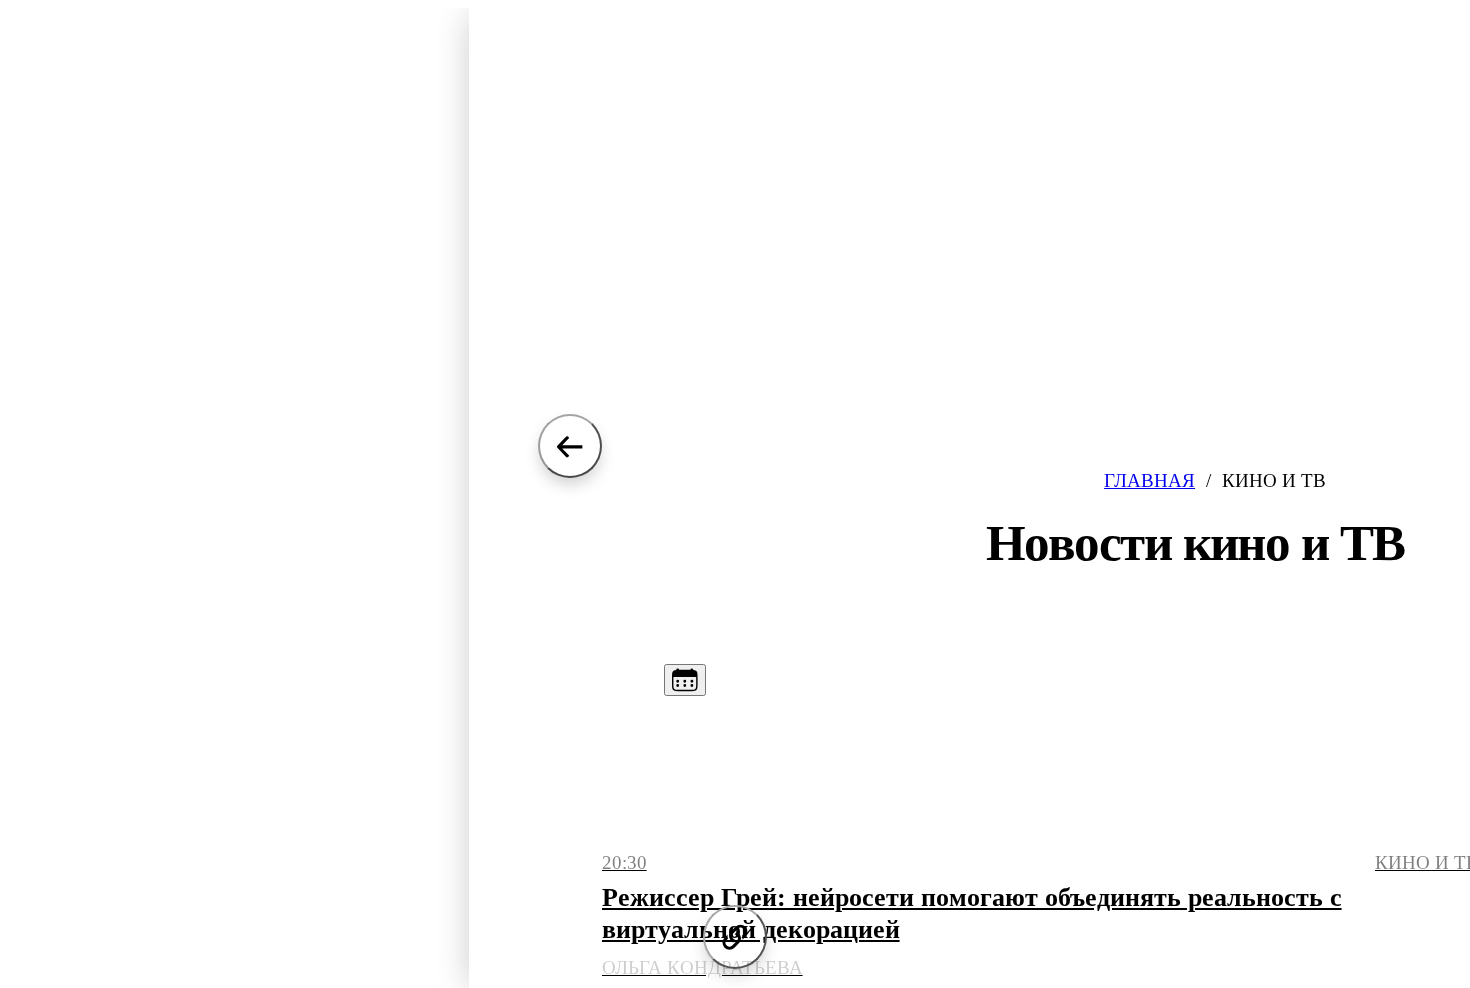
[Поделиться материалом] (735, 937)
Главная (1149, 480)
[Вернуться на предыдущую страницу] (570, 446)
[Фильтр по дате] (685, 680)
